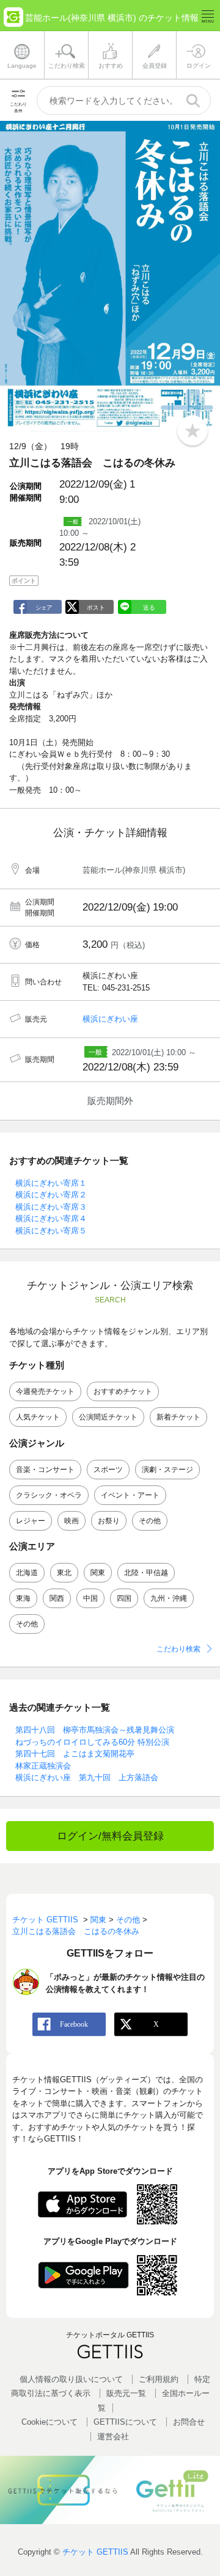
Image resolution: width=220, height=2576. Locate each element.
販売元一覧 (126, 2393)
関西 (57, 1598)
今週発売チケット (45, 1391)
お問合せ (189, 2422)
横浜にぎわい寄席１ (51, 1183)
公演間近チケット (108, 1417)
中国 (90, 1598)
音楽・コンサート (45, 1470)
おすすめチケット (123, 1391)
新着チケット (178, 1417)
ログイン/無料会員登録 (110, 1836)
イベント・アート (130, 1495)
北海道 (27, 1573)
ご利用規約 (159, 2379)
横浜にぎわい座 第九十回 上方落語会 (87, 1777)
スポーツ (108, 1470)
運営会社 (113, 2437)
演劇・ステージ (167, 1470)
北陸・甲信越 (146, 1573)
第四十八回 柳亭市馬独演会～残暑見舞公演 (95, 1730)
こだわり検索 (178, 1649)
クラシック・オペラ (49, 1495)
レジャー (31, 1521)
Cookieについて (50, 2422)
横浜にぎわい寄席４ (51, 1218)
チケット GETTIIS (95, 2552)
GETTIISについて (125, 2422)
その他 (150, 1521)
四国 (124, 1598)
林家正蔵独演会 (43, 1766)
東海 (23, 1598)
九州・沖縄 (169, 1598)
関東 (98, 1573)
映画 (71, 1521)
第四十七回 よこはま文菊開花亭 (75, 1754)
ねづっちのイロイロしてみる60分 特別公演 (92, 1742)
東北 (64, 1573)
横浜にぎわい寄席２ (51, 1195)
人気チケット (38, 1417)
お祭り (109, 1521)
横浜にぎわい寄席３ (51, 1207)
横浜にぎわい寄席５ (51, 1231)
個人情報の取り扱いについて (71, 2379)
